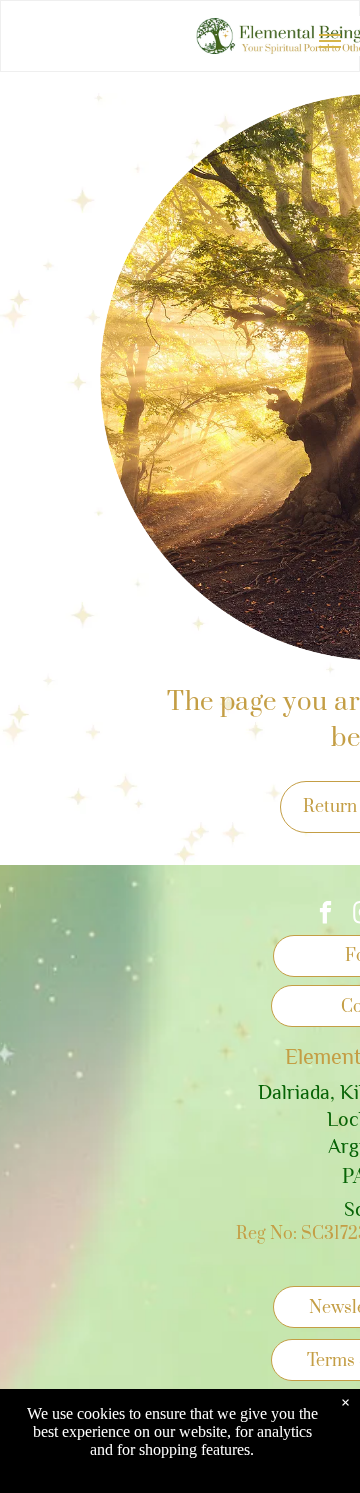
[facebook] (325, 915)
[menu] (330, 41)
